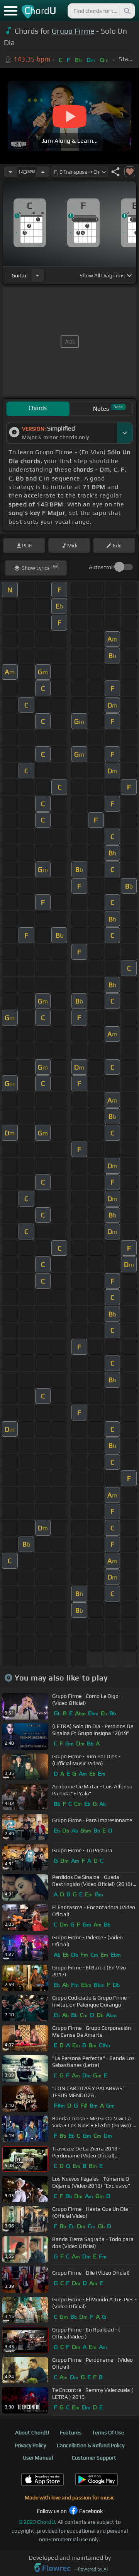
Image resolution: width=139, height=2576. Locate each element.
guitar (19, 275)
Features (71, 2432)
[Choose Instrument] (37, 275)
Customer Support (94, 2458)
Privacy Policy (30, 2445)
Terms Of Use (108, 2432)
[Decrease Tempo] (10, 172)
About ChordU (32, 2432)
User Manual (38, 2458)
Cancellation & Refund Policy (91, 2445)
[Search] (127, 11)
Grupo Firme (73, 31)
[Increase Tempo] (43, 172)
